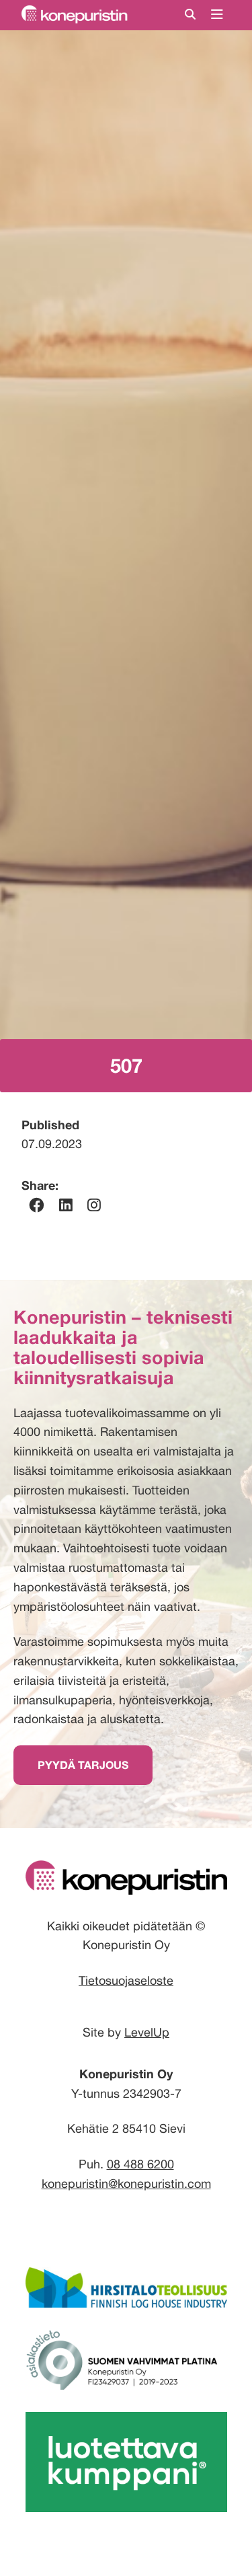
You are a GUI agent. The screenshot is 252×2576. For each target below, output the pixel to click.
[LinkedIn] (66, 1205)
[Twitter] (94, 1205)
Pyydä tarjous (83, 1765)
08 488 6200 (140, 2164)
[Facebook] (36, 1205)
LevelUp (147, 2032)
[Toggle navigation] (217, 15)
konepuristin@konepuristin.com (126, 2184)
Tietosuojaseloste (126, 1980)
